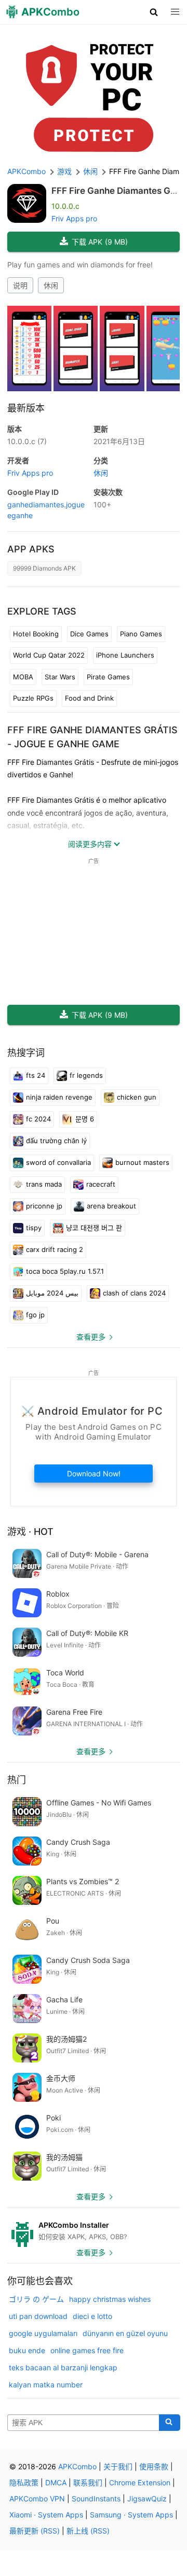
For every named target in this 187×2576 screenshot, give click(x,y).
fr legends (86, 1075)
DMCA (56, 2482)
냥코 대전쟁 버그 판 (94, 1228)
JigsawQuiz (147, 2499)
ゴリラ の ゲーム (36, 2299)
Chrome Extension (140, 2482)
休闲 (51, 285)
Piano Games (141, 634)
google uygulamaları (43, 2333)
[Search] (170, 2423)
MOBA (23, 677)
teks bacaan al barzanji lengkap (63, 2367)
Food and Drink (89, 698)
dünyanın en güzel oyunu (125, 2333)
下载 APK (100, 242)
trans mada (44, 1184)
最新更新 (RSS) (35, 2531)
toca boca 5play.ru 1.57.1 (65, 1271)
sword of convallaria (58, 1162)
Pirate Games (108, 677)
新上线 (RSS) (88, 2531)
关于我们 (118, 2466)
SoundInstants (96, 2499)
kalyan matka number (46, 2385)
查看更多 (91, 1337)
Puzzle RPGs (33, 698)
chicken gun (137, 1097)
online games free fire (87, 2350)
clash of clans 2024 (134, 1293)
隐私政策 (24, 2482)
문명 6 (85, 1119)
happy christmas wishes (110, 2299)
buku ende (27, 2350)
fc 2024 (38, 1119)
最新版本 (26, 408)
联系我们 (88, 2482)
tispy (34, 1228)
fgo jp (35, 1315)
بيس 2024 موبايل (52, 1293)
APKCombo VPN (37, 2499)
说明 (20, 285)
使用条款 (154, 2466)
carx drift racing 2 (55, 1249)
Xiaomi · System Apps (46, 2515)
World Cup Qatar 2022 (49, 655)
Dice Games (89, 634)
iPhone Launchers (125, 655)
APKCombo (26, 171)
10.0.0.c (27, 441)
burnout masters (142, 1162)
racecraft (101, 1184)
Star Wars (60, 677)
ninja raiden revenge (59, 1097)
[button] (154, 12)
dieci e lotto (92, 2316)
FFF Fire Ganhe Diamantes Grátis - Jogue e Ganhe (115, 196)
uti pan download (38, 2316)
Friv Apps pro (74, 218)
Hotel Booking (36, 634)
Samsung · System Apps (131, 2515)
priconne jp (44, 1206)
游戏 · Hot (30, 1532)
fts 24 (36, 1075)
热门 (17, 1780)
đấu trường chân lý (56, 1141)
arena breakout (111, 1206)
